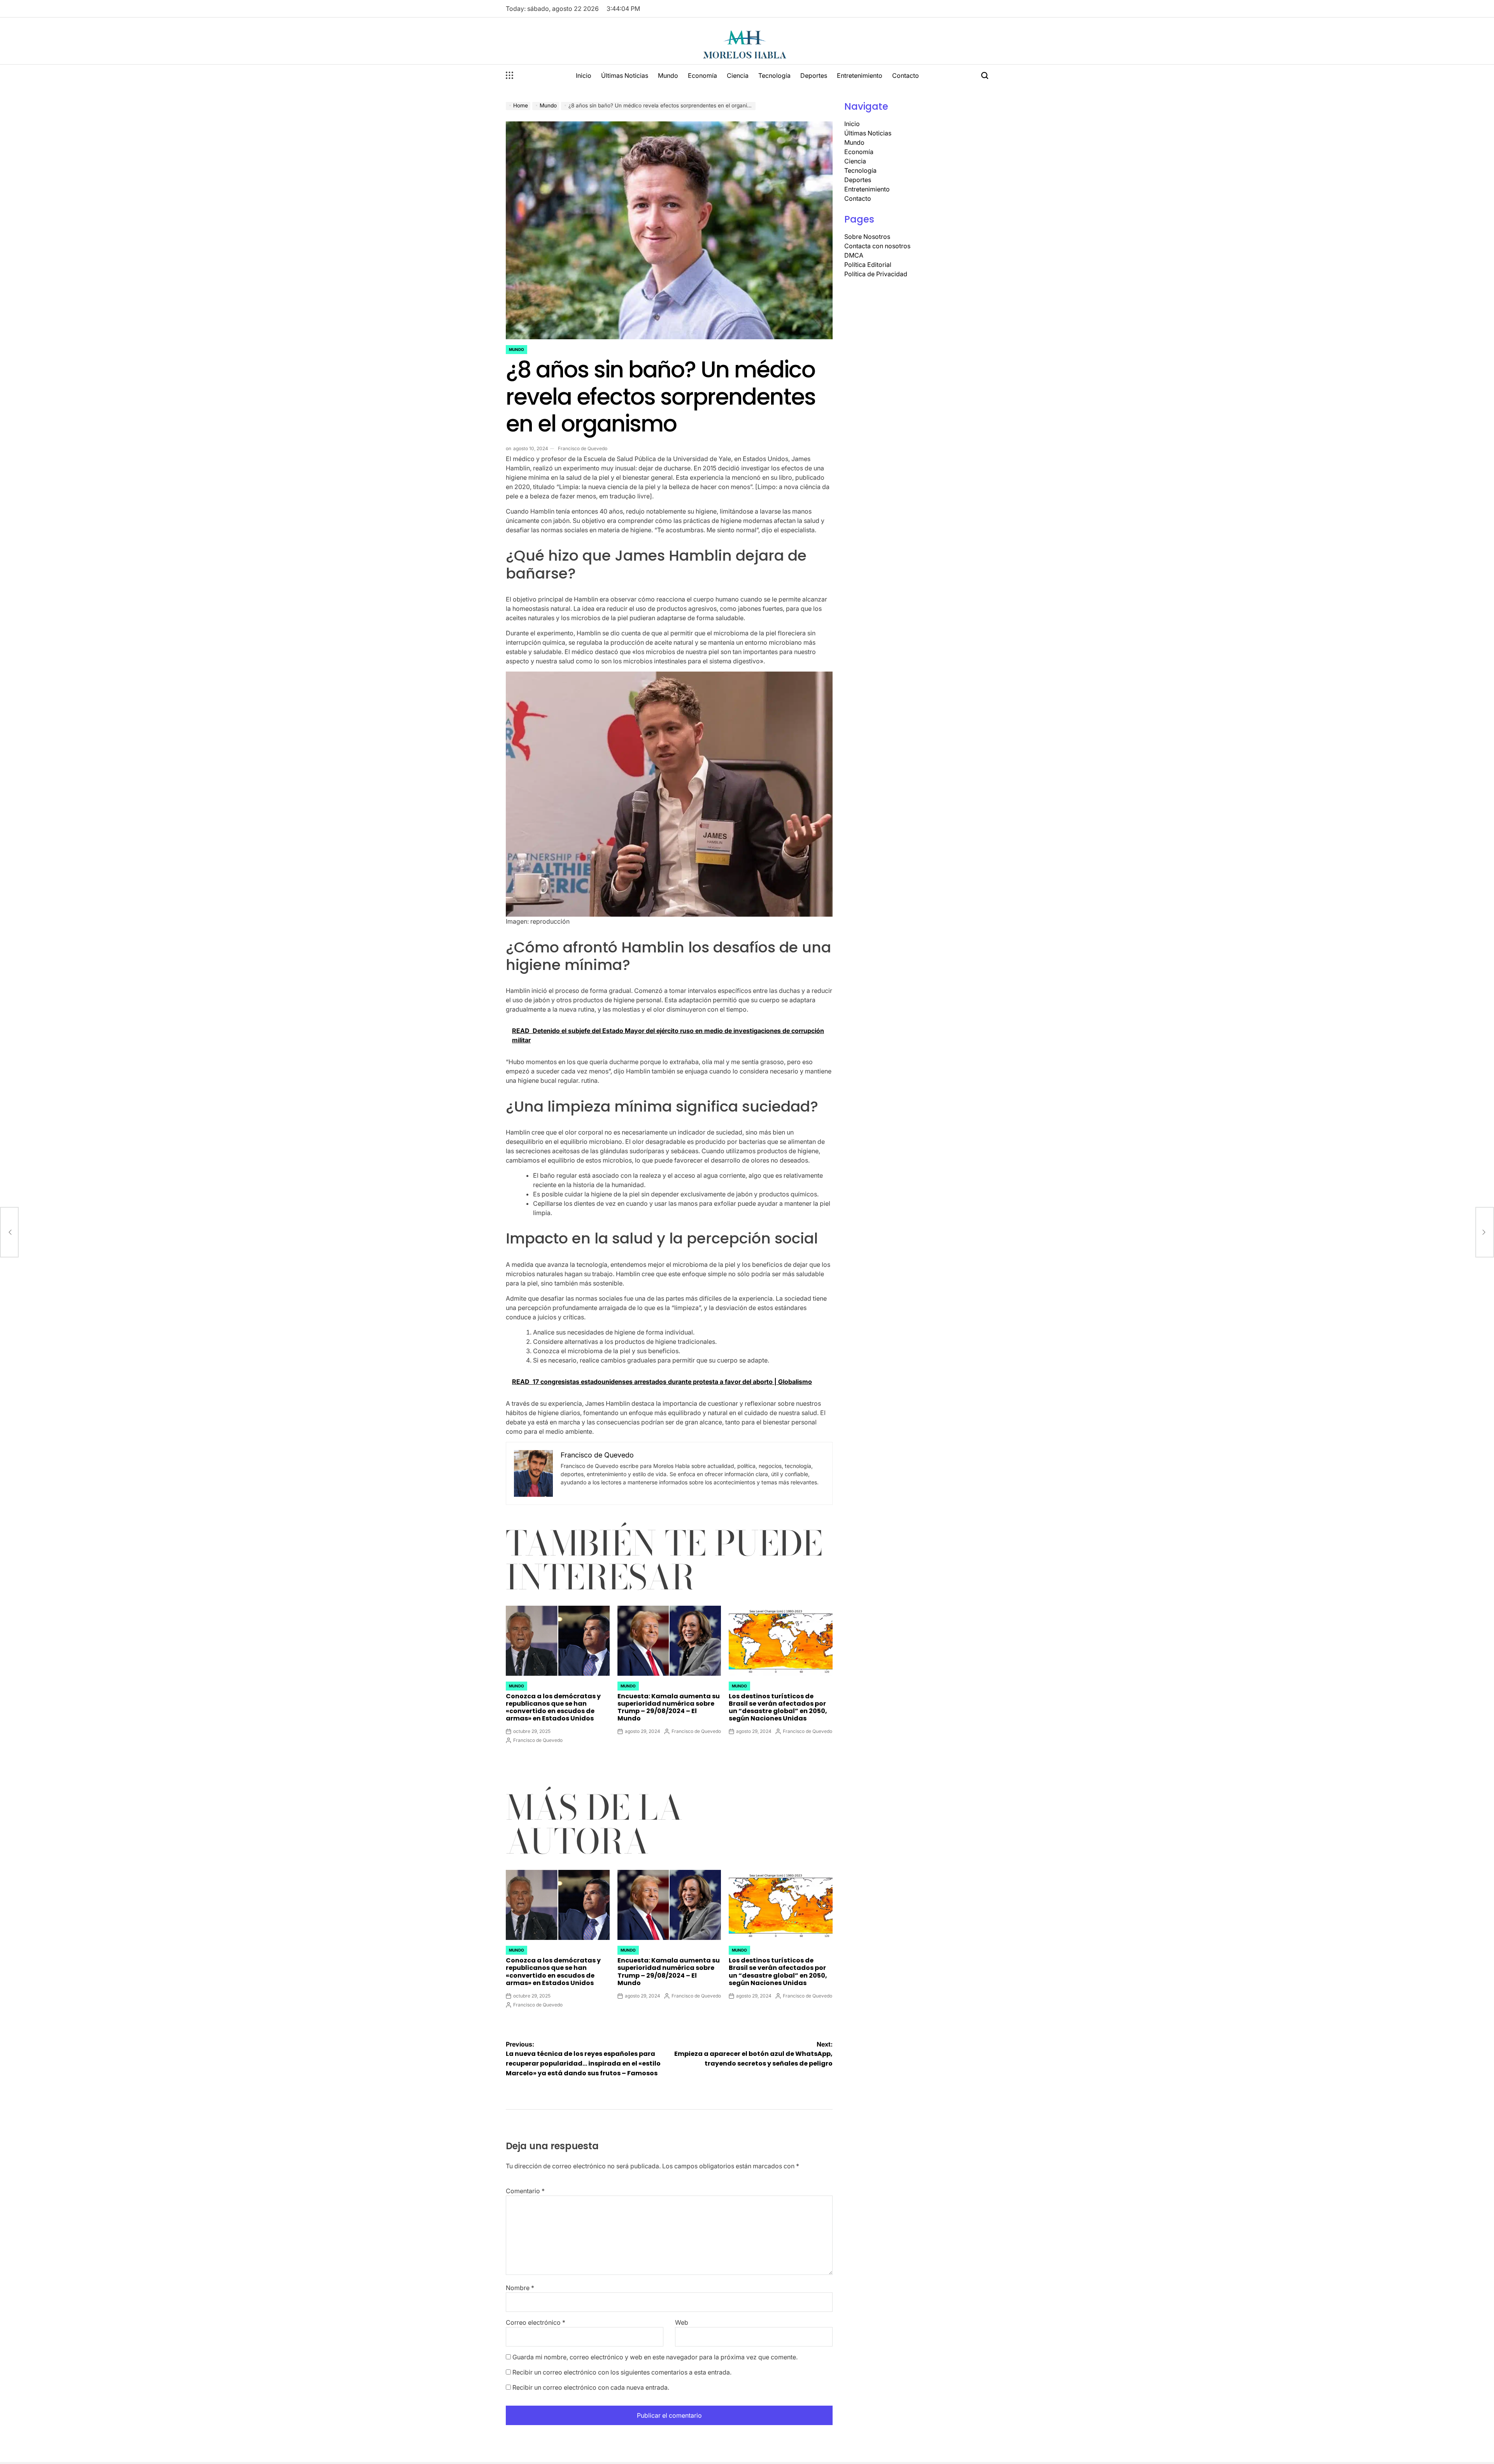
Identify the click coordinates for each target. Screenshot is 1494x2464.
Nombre (520, 2288)
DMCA (854, 255)
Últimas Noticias (625, 75)
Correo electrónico (536, 2322)
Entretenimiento (860, 75)
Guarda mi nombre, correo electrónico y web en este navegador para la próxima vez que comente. (655, 2357)
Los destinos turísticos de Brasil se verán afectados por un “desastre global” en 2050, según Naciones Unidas (778, 1707)
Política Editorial (868, 265)
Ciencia (738, 75)
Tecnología (774, 75)
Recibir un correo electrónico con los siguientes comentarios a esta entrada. (622, 2372)
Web (682, 2322)
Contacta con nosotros (877, 246)
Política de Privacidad (876, 274)
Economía (702, 75)
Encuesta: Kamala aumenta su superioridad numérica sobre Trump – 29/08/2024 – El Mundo (669, 1707)
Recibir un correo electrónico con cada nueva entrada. (591, 2387)
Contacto (906, 75)
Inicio (584, 75)
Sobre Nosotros (867, 237)
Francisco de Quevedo (583, 448)
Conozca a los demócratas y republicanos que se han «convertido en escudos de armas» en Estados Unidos (553, 1707)
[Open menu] (510, 75)
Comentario (525, 2191)
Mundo (668, 75)
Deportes (814, 75)
